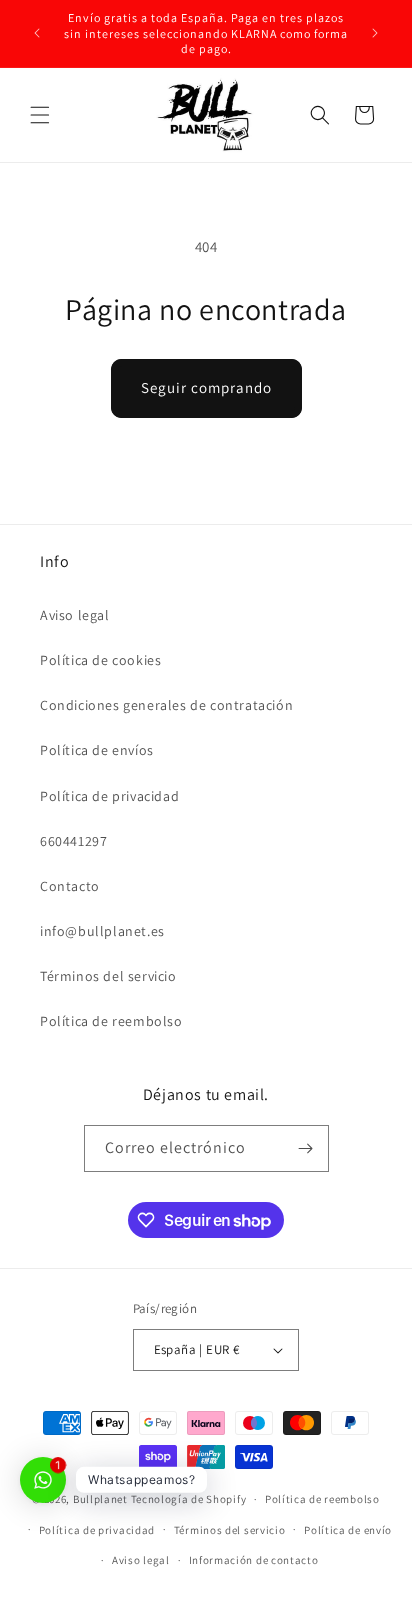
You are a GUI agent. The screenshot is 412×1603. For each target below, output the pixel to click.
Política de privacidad (109, 796)
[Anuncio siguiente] (375, 33)
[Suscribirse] (306, 1148)
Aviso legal (75, 615)
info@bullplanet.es (102, 931)
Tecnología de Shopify (189, 1499)
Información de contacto (254, 1560)
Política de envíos (97, 750)
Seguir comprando (206, 387)
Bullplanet (100, 1499)
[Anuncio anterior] (37, 33)
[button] (40, 115)
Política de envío (348, 1530)
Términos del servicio (108, 976)
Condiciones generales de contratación (166, 705)
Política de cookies (100, 660)
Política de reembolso (111, 1021)
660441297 (73, 841)
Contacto (70, 886)
